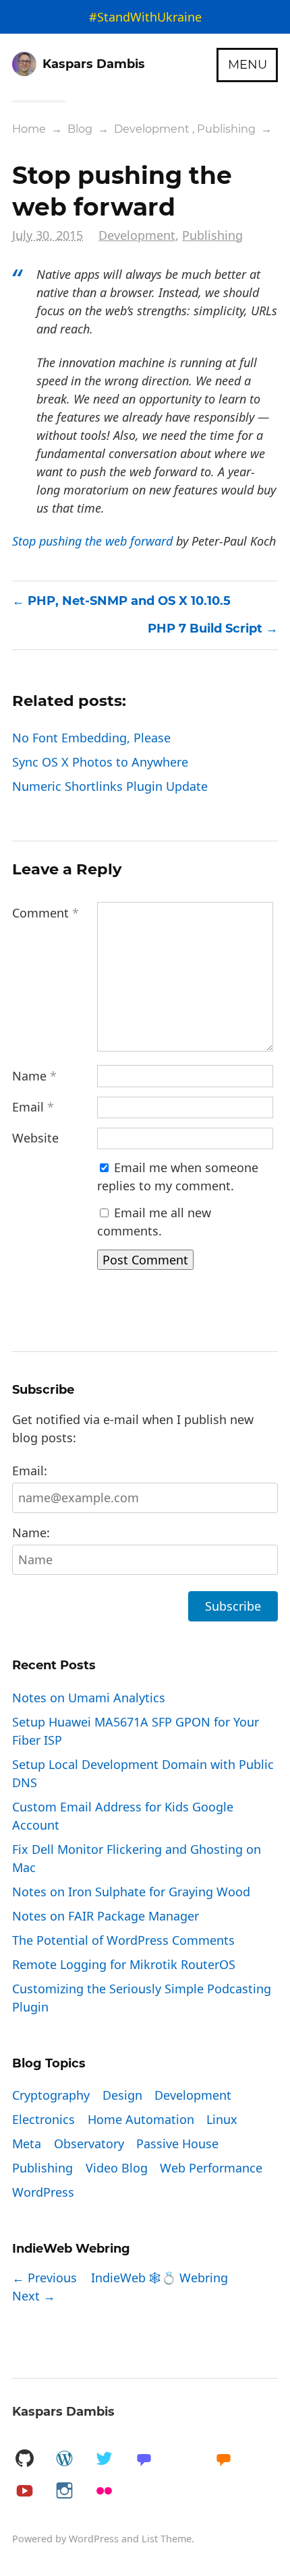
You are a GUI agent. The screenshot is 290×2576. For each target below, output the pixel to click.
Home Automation (141, 2119)
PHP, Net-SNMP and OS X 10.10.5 (129, 601)
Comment (46, 913)
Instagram (64, 2491)
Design (122, 2095)
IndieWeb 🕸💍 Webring (159, 2278)
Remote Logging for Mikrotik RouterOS (124, 1964)
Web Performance (211, 2168)
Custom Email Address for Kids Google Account (123, 1816)
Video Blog (117, 2168)
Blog (80, 129)
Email (33, 1107)
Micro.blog (223, 2459)
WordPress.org (64, 2459)
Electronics (43, 2119)
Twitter (104, 2459)
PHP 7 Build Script (205, 629)
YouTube (24, 2491)
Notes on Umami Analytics (89, 1698)
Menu (248, 65)
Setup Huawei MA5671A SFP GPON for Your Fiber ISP (136, 1731)
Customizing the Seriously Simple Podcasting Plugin (142, 1998)
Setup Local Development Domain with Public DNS (143, 1773)
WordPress (43, 2192)
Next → (34, 2296)
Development (152, 129)
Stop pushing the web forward (92, 541)
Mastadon (144, 2459)
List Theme (167, 2539)
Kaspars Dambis (63, 2412)
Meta (27, 2144)
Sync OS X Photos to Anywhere (100, 762)
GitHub (24, 2459)
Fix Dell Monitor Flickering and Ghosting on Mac (137, 1858)
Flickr (104, 2491)
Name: (31, 1533)
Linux (222, 2119)
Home (29, 129)
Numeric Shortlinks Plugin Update (110, 786)
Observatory (89, 2144)
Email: (30, 1471)
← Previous (45, 2278)
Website (35, 1138)
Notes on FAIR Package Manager (106, 1916)
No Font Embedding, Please (91, 738)
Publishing (226, 129)
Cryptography (51, 2095)
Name (34, 1076)
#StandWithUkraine (145, 17)
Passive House (177, 2144)
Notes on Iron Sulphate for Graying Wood (131, 1892)
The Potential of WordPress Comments (123, 1940)
